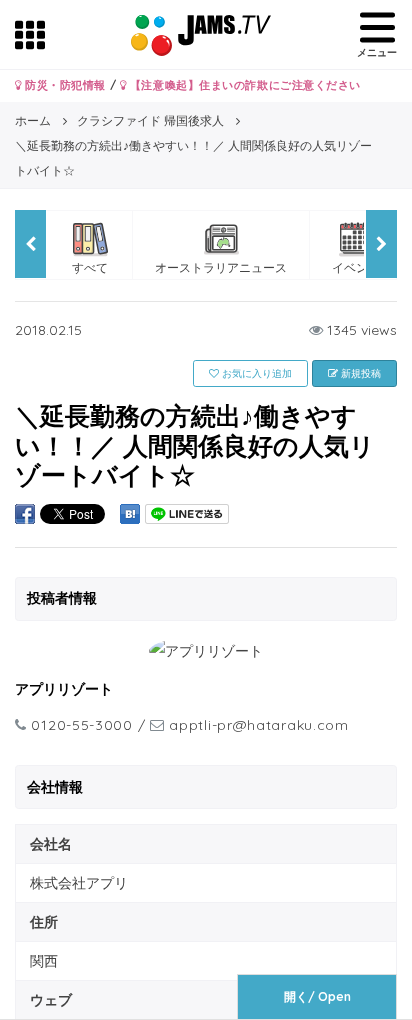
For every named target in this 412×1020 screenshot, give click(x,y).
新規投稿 (359, 373)
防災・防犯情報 (64, 85)
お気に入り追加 (255, 373)
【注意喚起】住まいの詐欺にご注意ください (243, 85)
